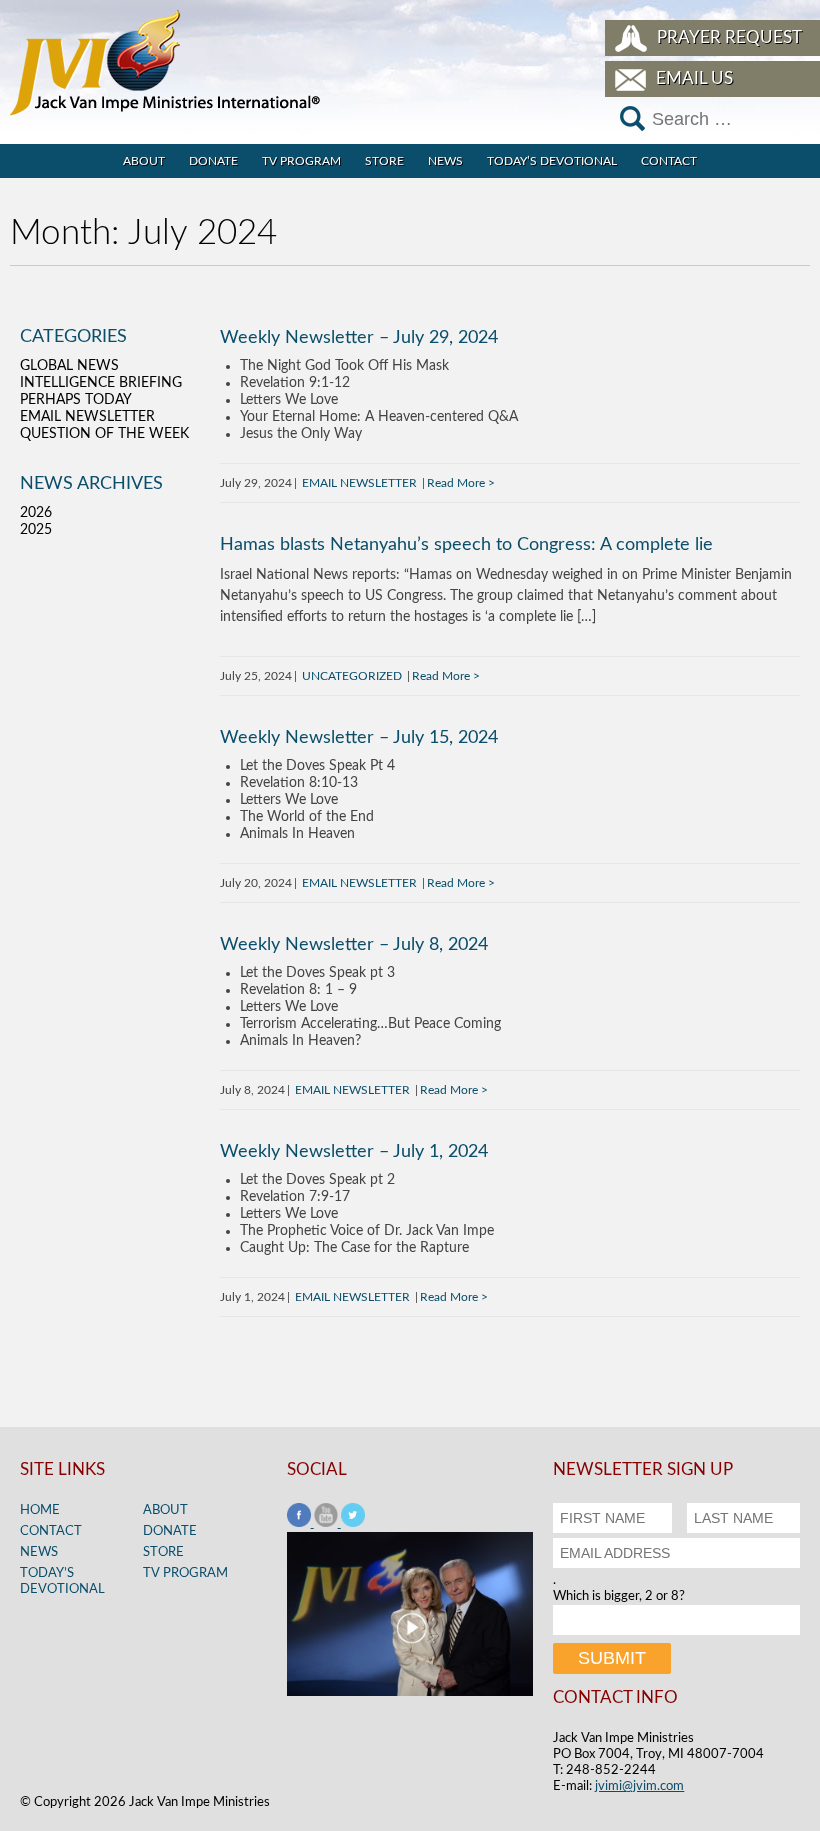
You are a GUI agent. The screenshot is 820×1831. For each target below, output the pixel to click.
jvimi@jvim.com (639, 1786)
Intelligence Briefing (101, 383)
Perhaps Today (76, 400)
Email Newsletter (359, 483)
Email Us (694, 78)
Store (384, 161)
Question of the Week (104, 434)
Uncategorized (352, 676)
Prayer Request (729, 37)
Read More (456, 483)
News (445, 161)
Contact (669, 161)
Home (40, 1510)
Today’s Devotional (552, 161)
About (144, 161)
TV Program (301, 161)
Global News (69, 366)
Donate (213, 161)
